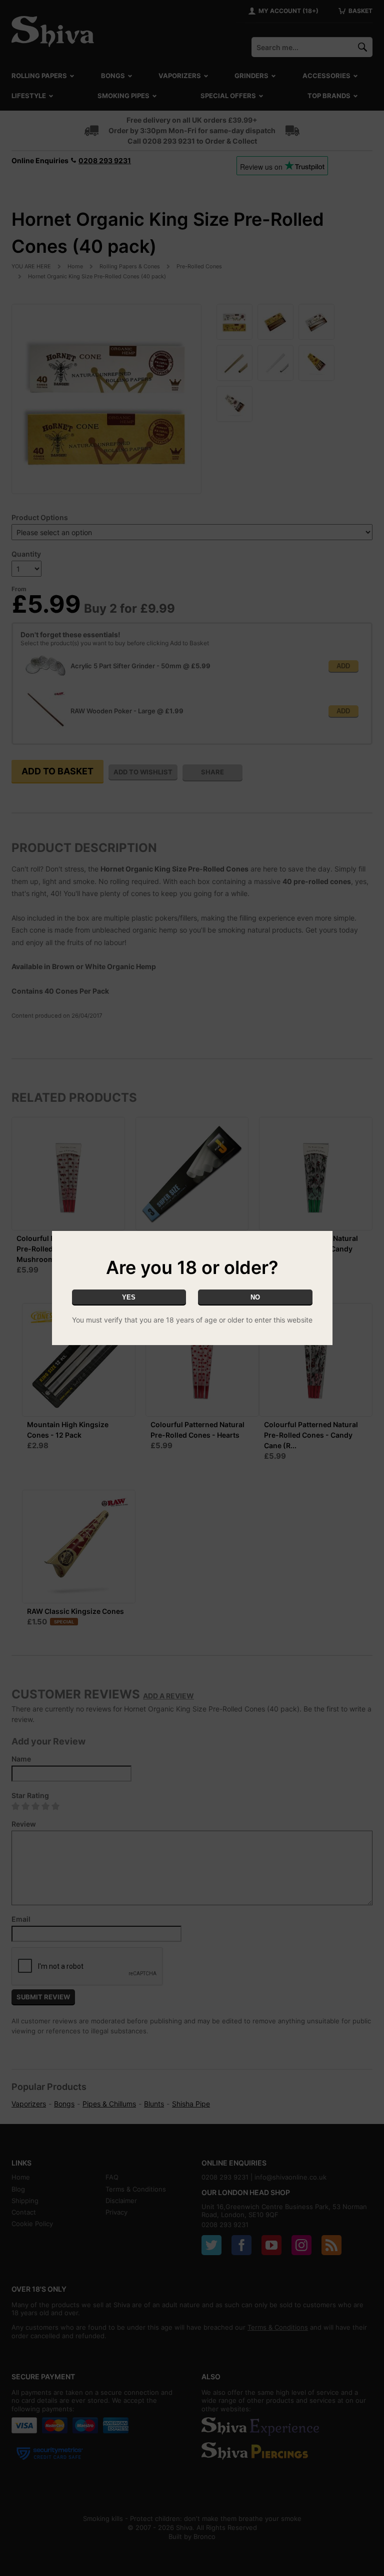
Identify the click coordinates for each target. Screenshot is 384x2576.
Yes (129, 1297)
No (255, 1297)
